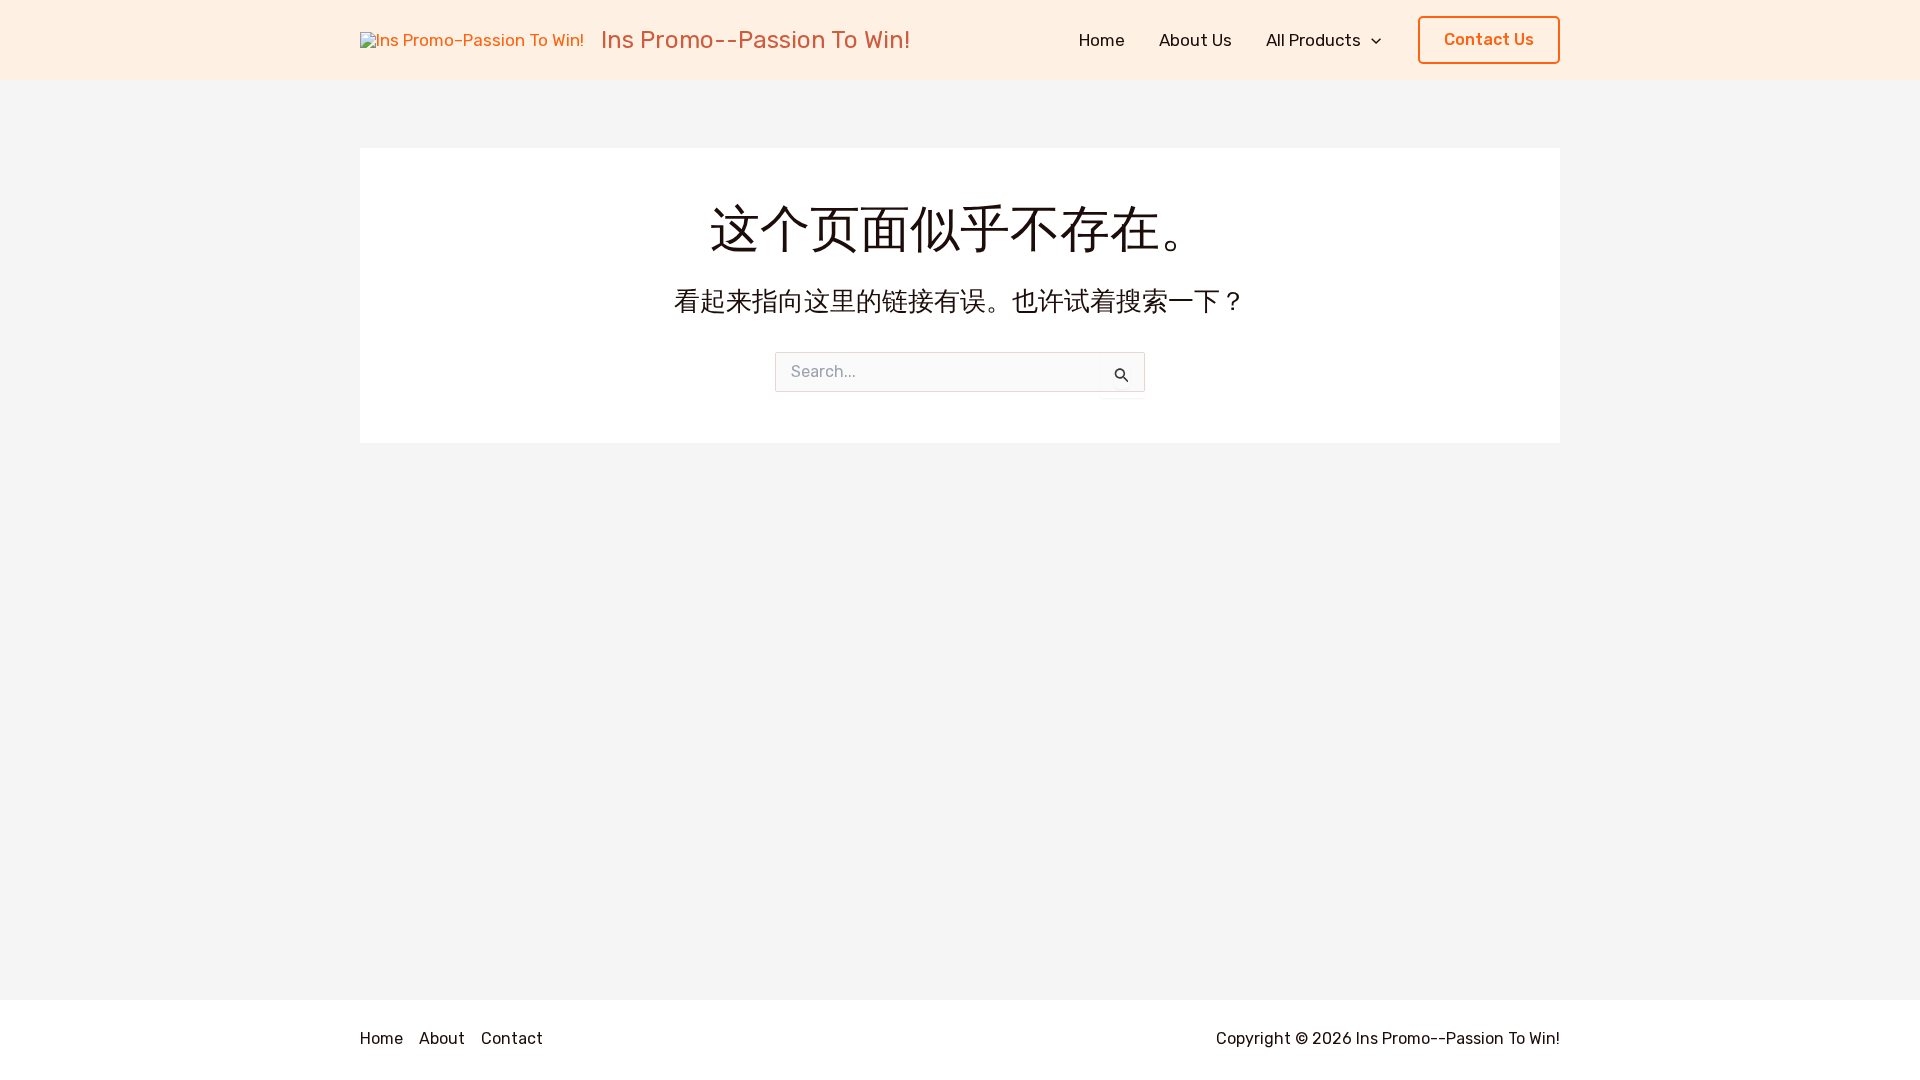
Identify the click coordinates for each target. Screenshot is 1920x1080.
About (442, 1038)
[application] (1371, 40)
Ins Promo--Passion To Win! (755, 40)
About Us (1195, 40)
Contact (512, 1038)
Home (1102, 40)
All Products (1313, 40)
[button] (1489, 40)
